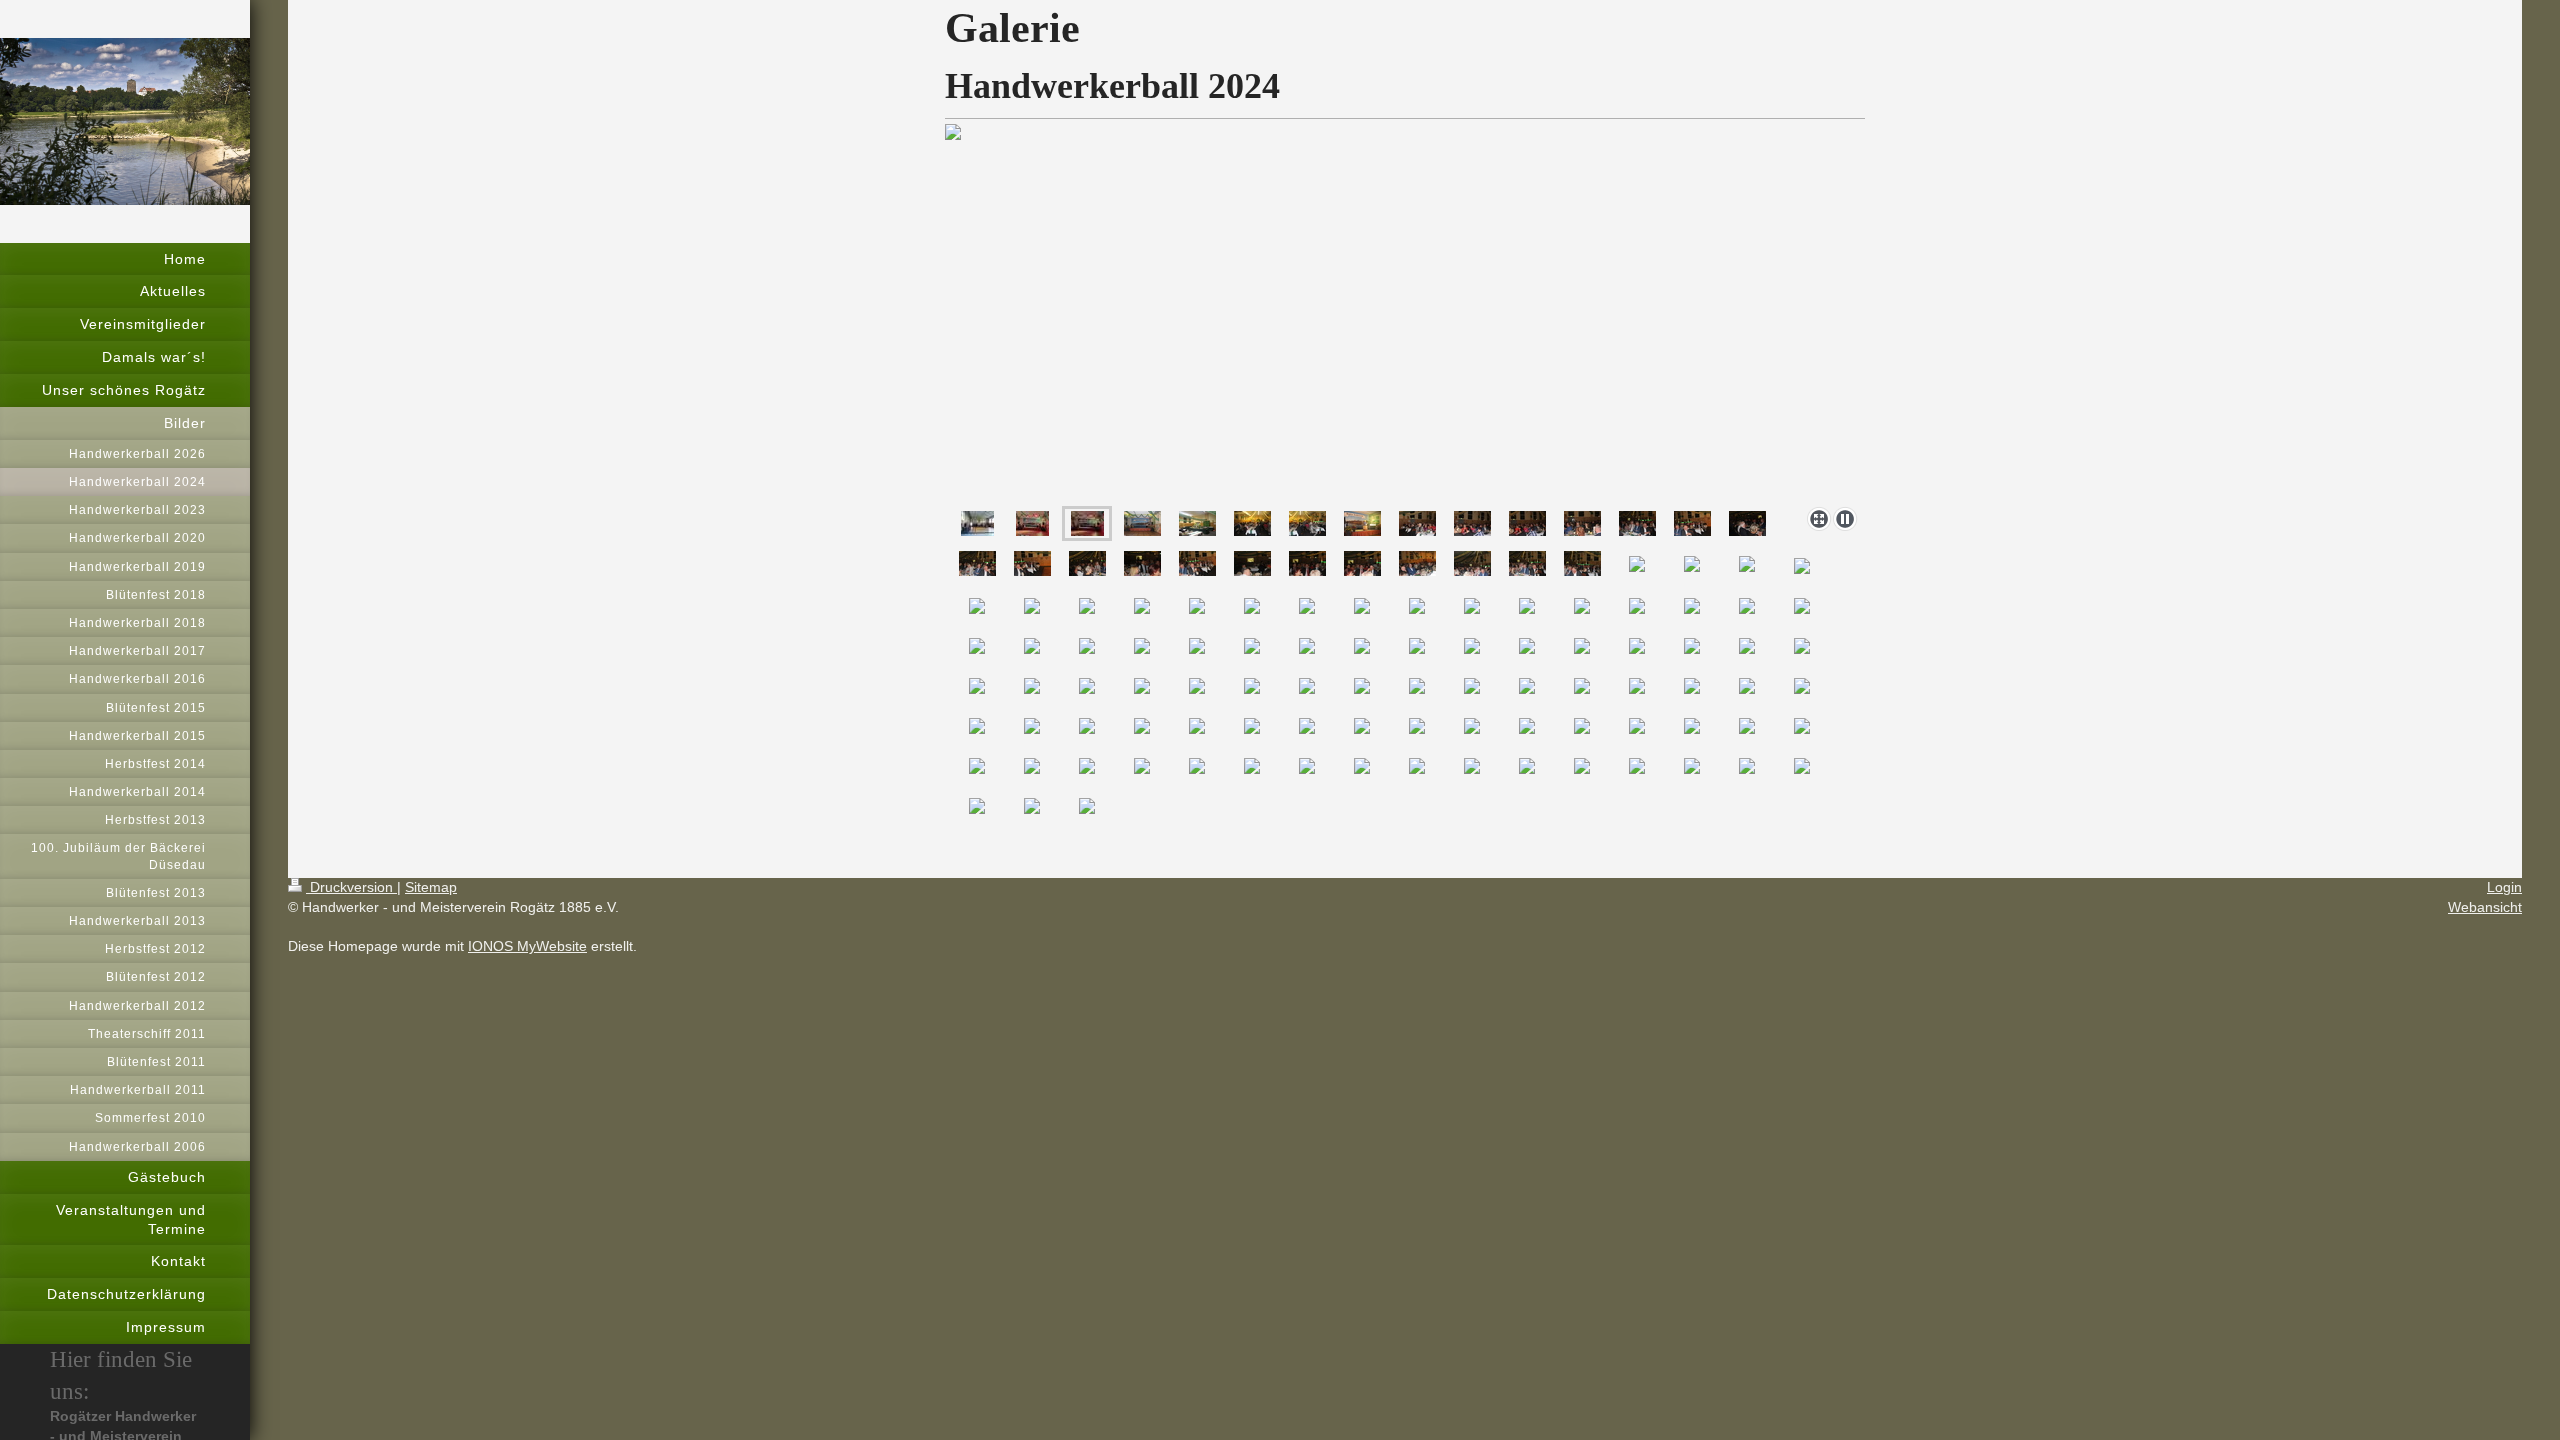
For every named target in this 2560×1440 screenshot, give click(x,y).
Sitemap (431, 887)
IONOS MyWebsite (527, 946)
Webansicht (2485, 907)
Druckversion (351, 887)
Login (2504, 887)
